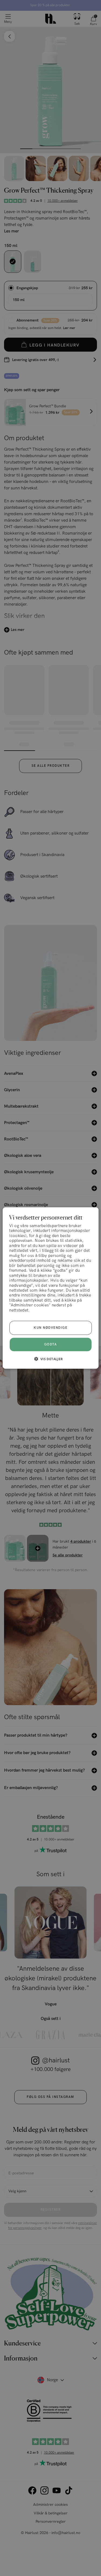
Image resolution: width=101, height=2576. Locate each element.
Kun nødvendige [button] (50, 1328)
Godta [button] (51, 1344)
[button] (50, 1359)
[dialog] (50, 1288)
